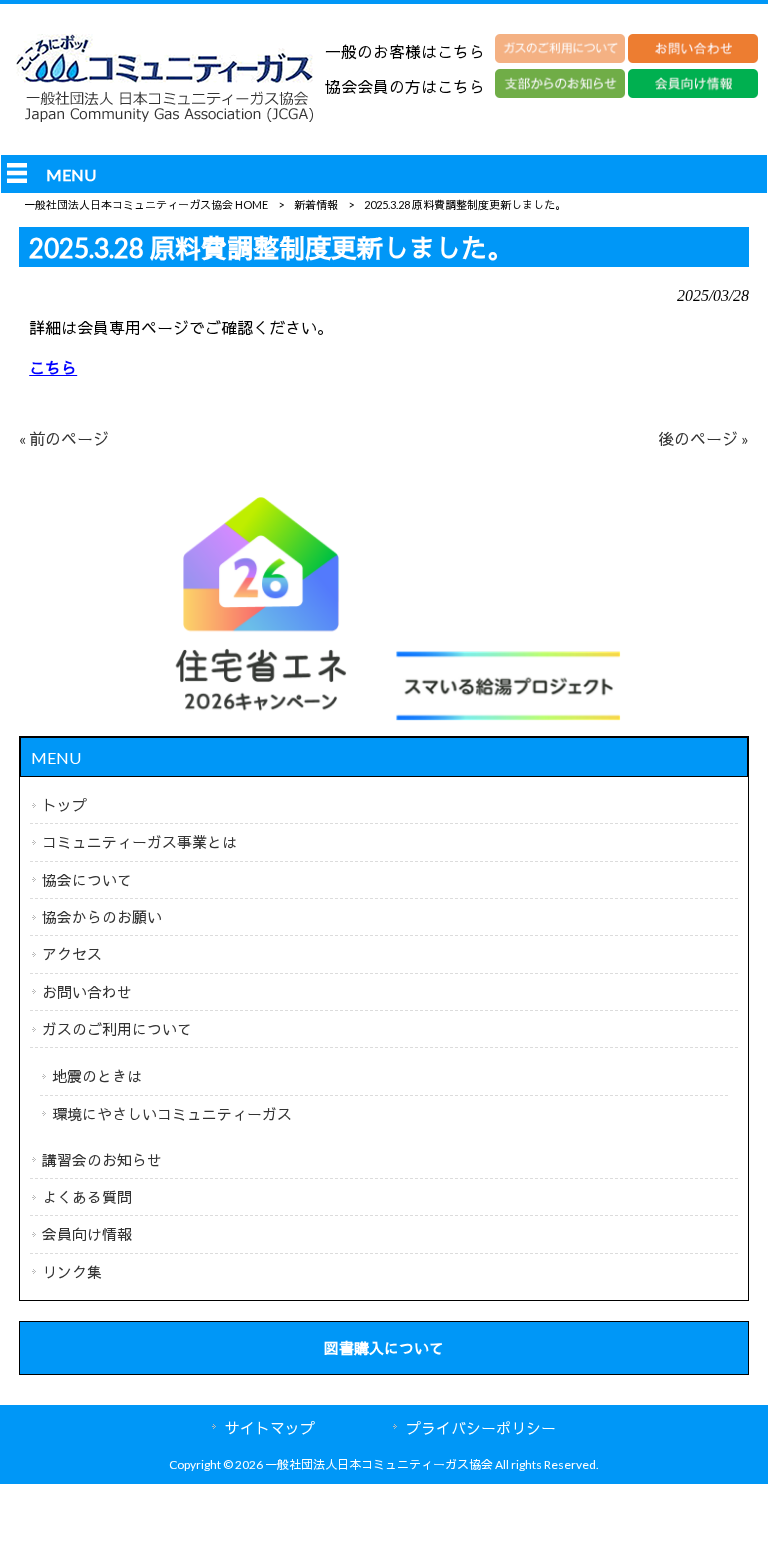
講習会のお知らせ (102, 1160)
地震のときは (97, 1076)
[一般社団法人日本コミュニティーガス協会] (165, 121)
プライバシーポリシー (481, 1428)
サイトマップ (270, 1428)
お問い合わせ (87, 992)
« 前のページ (64, 438)
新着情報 (316, 204)
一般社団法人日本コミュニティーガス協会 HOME (146, 204)
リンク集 (72, 1272)
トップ (64, 805)
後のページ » (703, 438)
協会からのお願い (102, 917)
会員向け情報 (87, 1234)
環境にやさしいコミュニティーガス (172, 1114)
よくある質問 (87, 1197)
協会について (87, 880)
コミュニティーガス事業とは (139, 842)
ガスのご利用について (117, 1029)
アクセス (72, 954)
